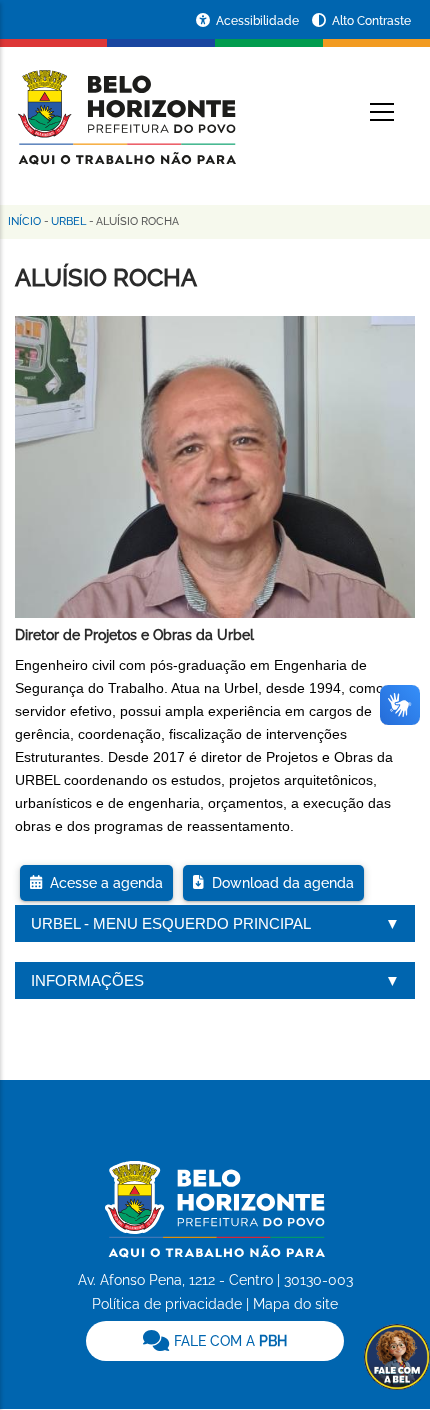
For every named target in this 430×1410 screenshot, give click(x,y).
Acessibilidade (259, 21)
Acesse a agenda (102, 883)
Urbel (68, 221)
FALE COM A (228, 1341)
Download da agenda (279, 883)
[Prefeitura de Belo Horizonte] (125, 105)
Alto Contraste (371, 21)
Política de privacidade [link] (167, 1304)
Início (24, 221)
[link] (215, 1341)
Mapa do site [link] (295, 1304)
